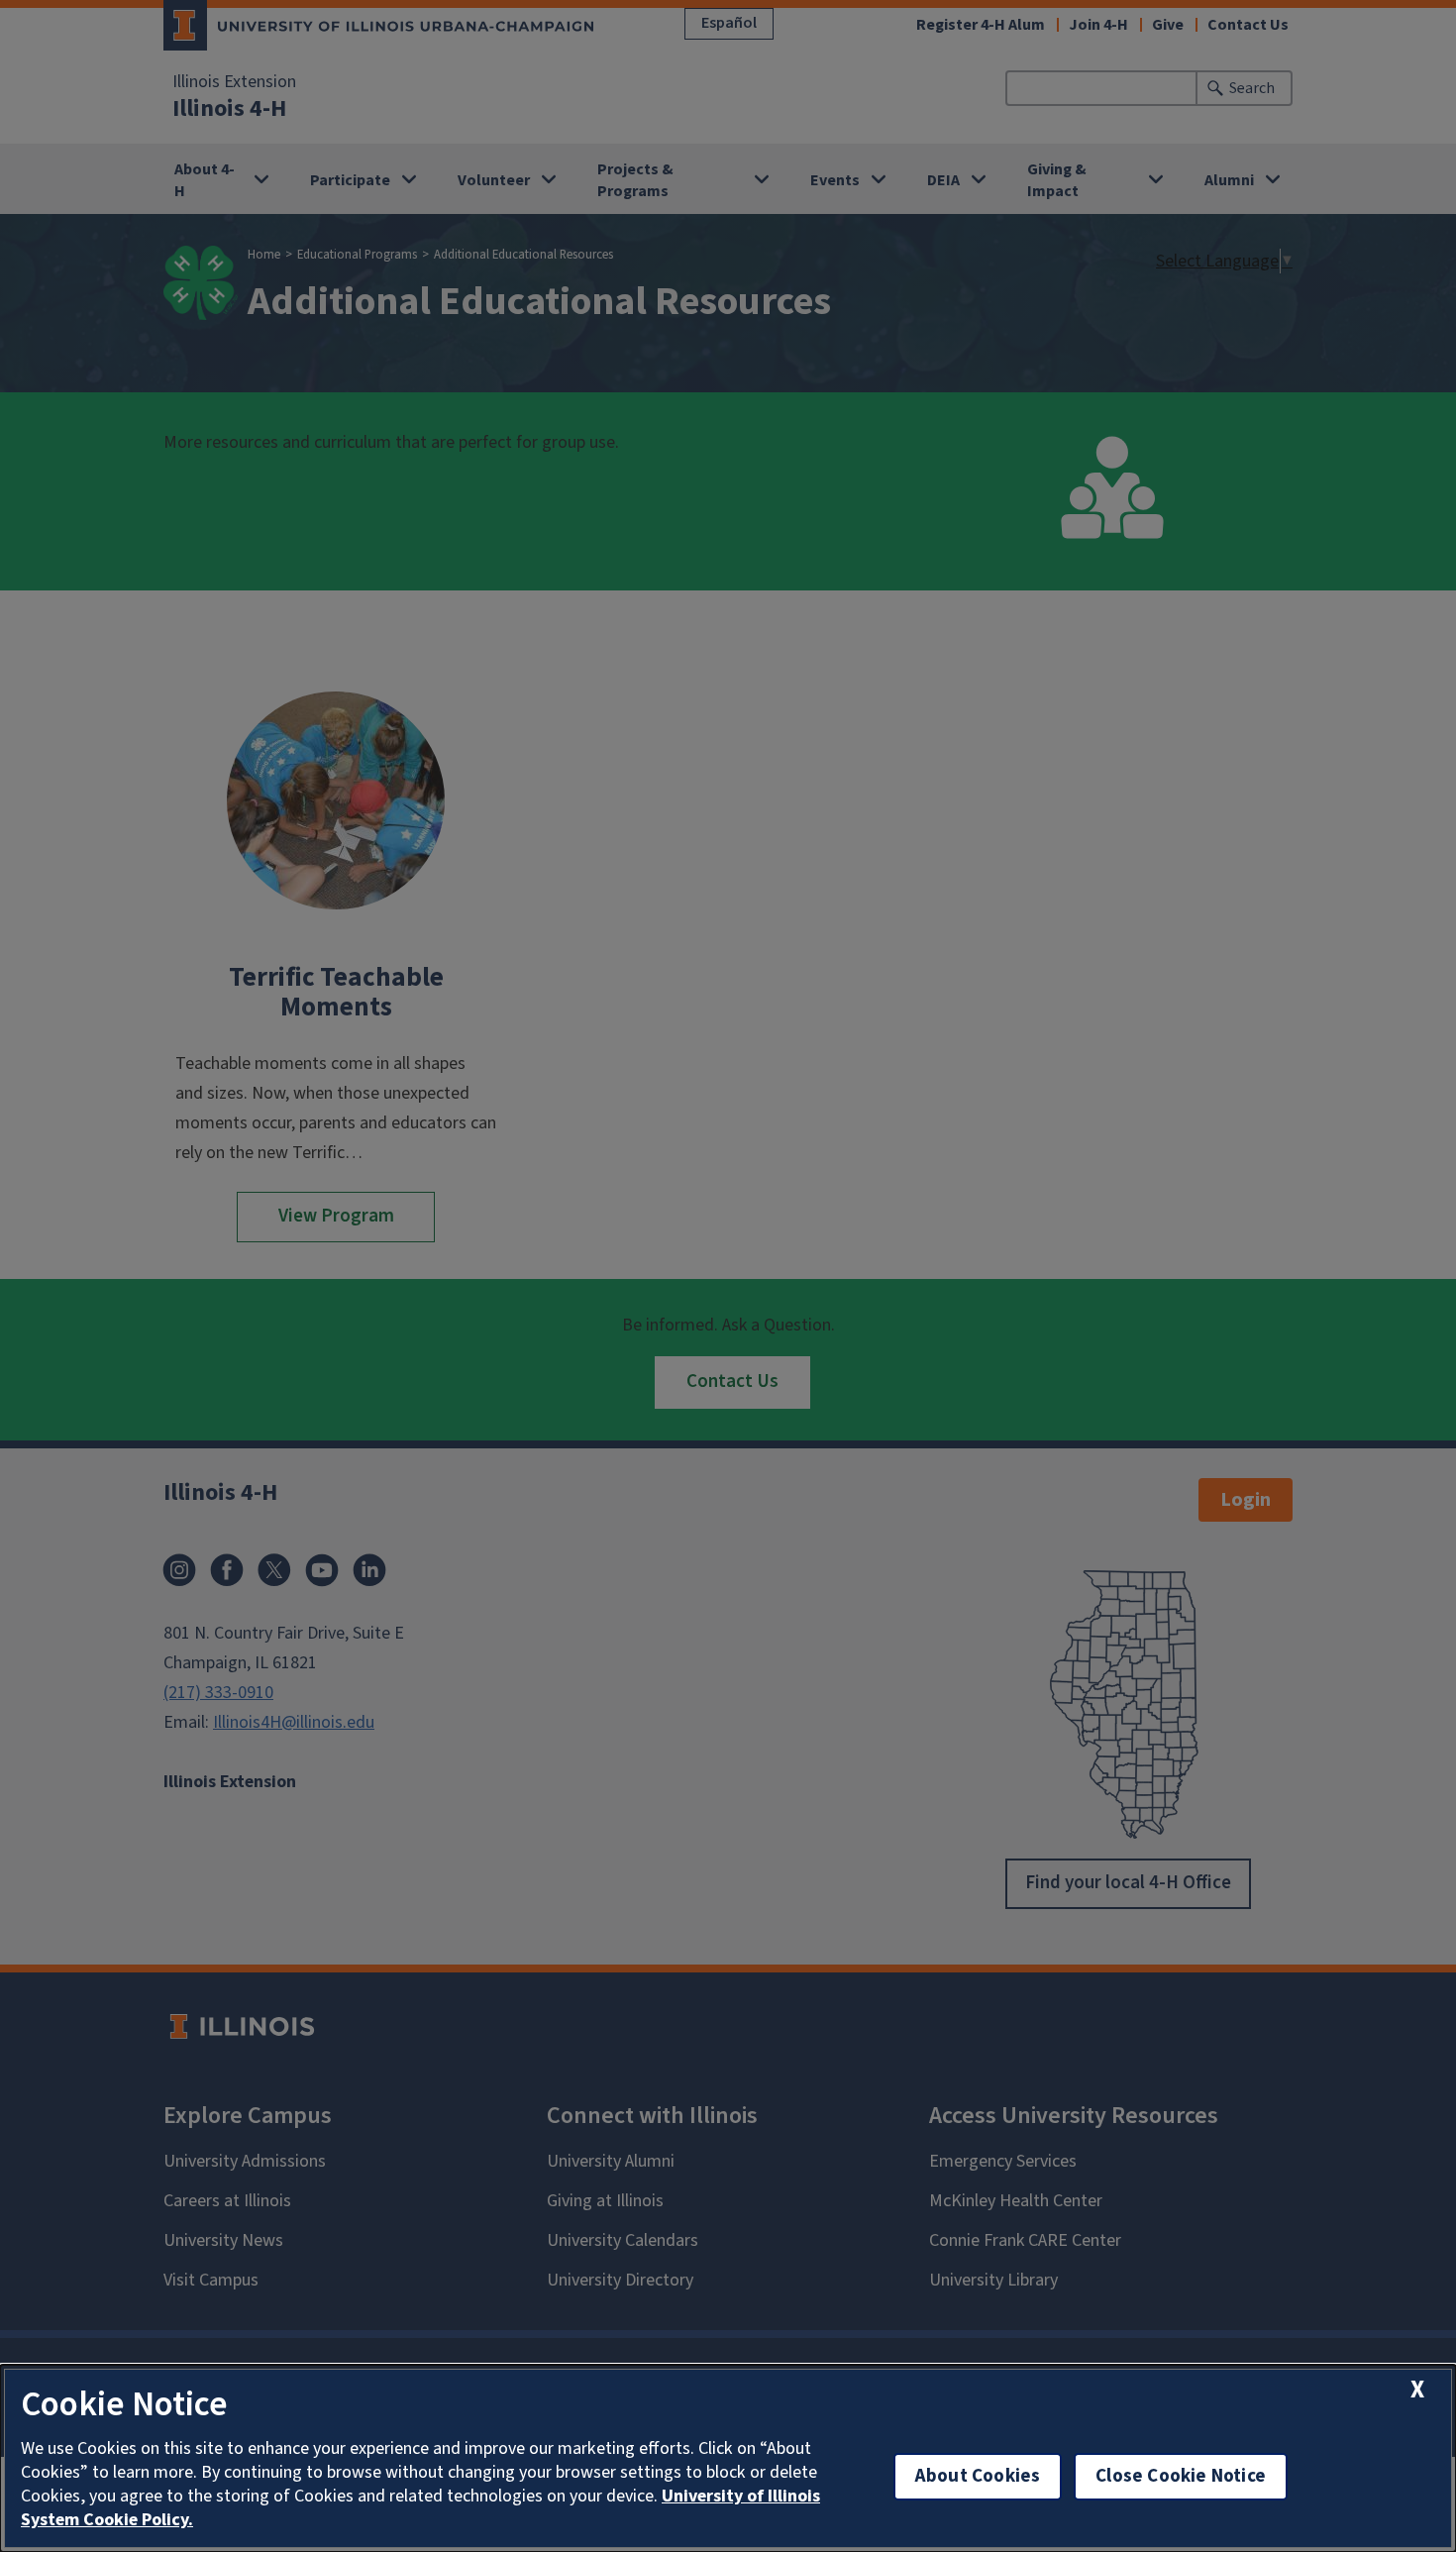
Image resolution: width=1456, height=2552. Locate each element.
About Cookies (978, 2476)
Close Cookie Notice (1181, 2476)
